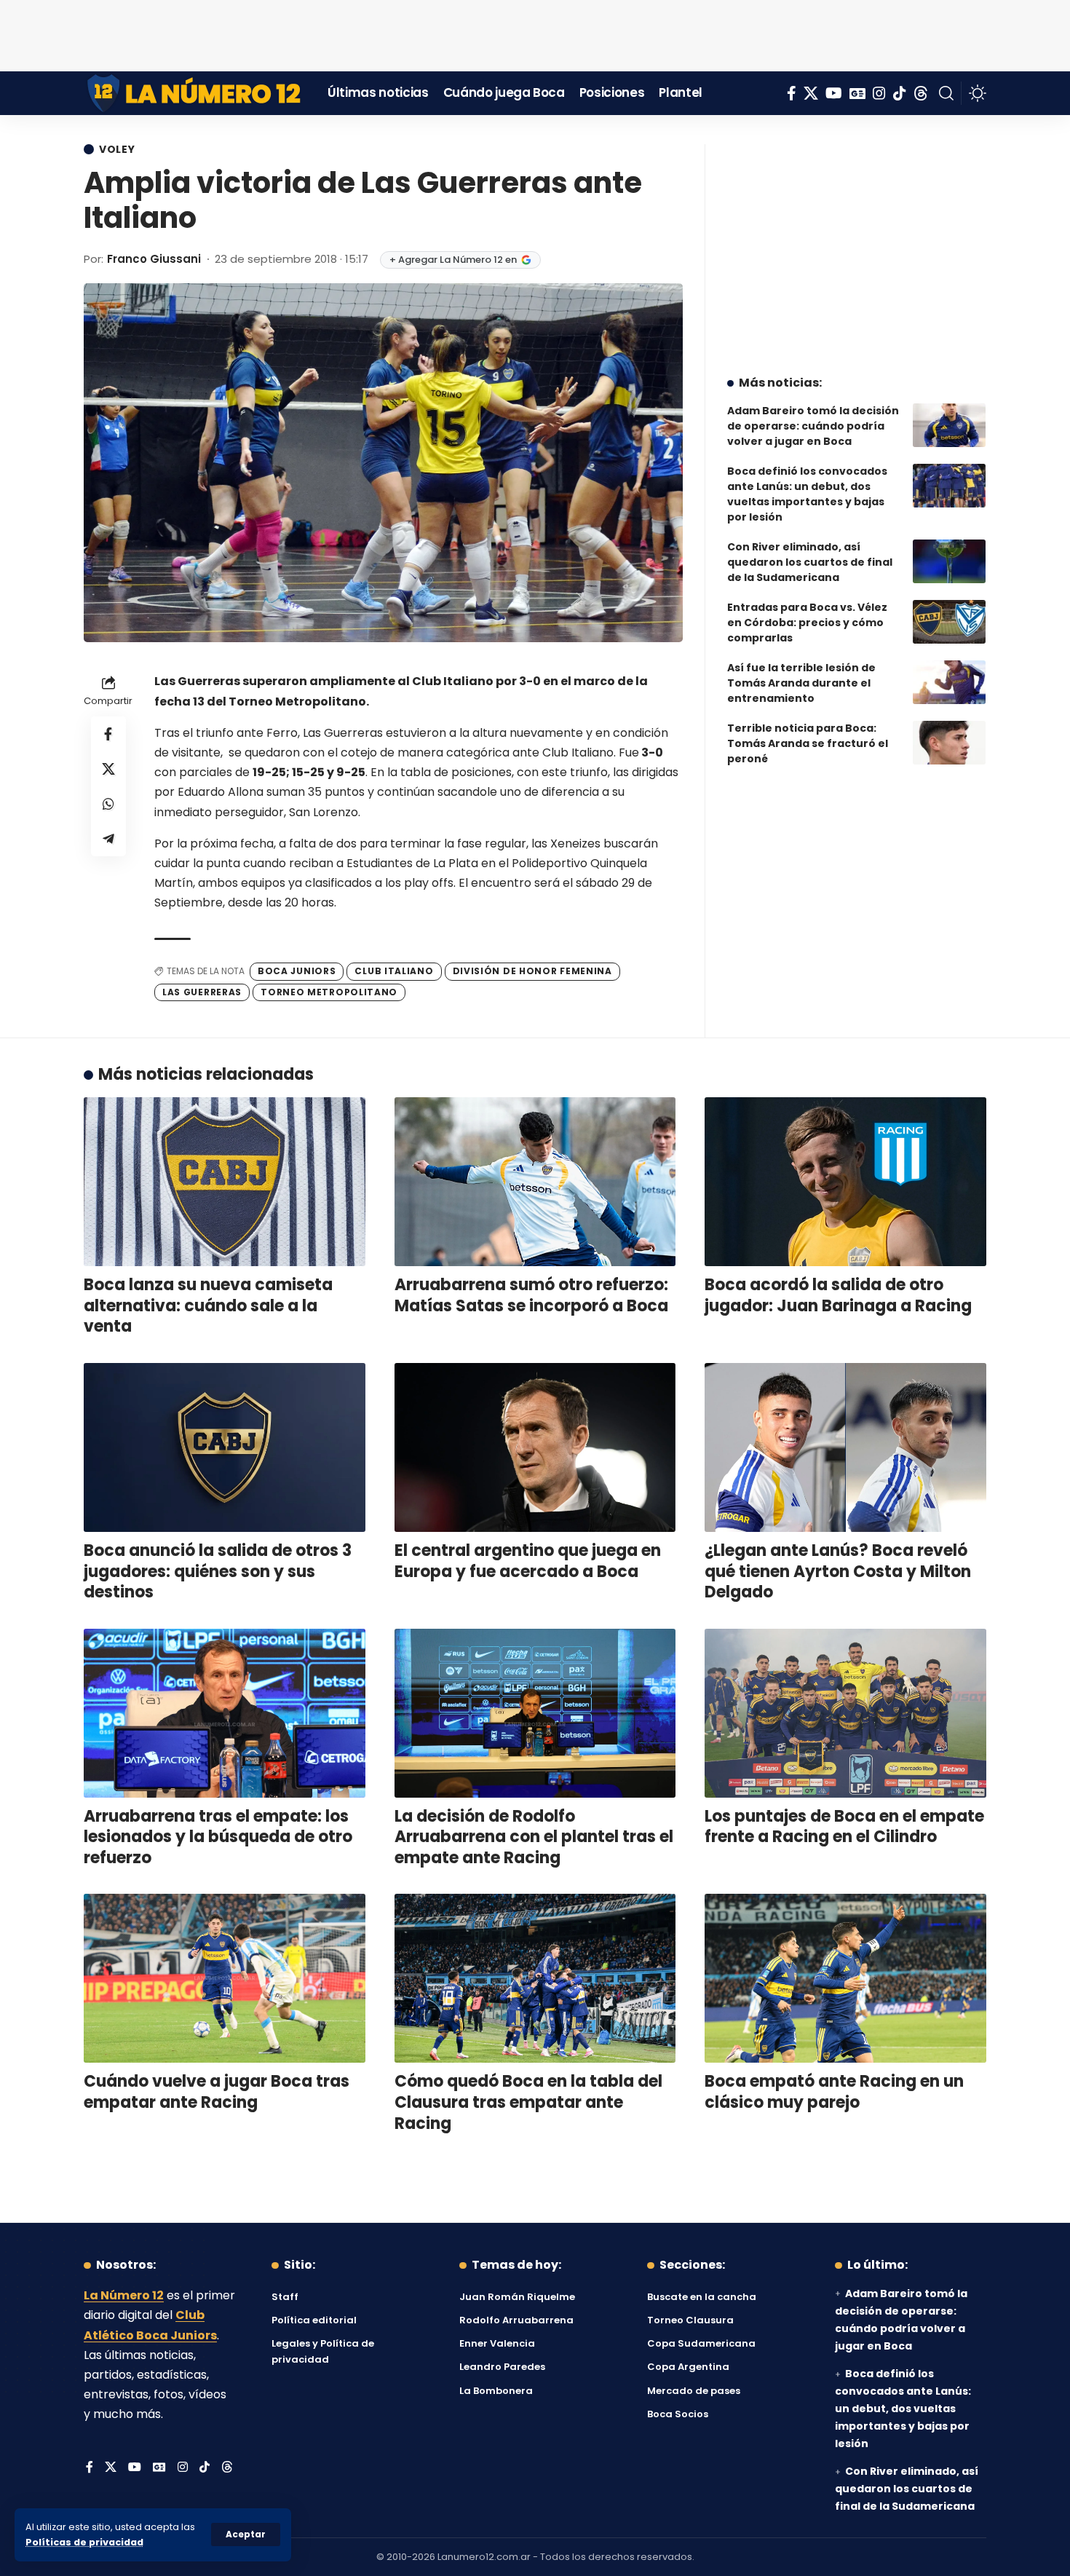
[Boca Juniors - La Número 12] (195, 93)
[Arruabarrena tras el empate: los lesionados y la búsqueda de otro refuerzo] (225, 1713)
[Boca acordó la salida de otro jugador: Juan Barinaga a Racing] (845, 1182)
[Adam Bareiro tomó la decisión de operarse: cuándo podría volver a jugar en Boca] (949, 425)
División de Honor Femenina (532, 971)
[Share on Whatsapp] (108, 805)
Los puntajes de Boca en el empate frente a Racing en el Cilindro (844, 1827)
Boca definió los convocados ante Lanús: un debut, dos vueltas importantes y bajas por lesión (807, 494)
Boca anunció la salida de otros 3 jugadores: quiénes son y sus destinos (218, 1571)
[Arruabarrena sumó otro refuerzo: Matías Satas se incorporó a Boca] (535, 1182)
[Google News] (857, 93)
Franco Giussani (154, 259)
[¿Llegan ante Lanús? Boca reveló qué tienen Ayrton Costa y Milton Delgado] (845, 1447)
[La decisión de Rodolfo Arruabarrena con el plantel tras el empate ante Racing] (535, 1713)
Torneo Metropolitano (329, 992)
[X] (811, 93)
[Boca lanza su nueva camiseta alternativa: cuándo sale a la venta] (225, 1182)
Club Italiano (394, 971)
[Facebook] (792, 93)
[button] (246, 2534)
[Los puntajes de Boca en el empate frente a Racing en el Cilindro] (845, 1713)
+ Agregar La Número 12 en (453, 260)
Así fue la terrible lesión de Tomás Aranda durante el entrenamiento (801, 683)
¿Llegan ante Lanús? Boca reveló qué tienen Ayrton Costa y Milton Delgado (838, 1571)
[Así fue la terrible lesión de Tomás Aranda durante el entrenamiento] (949, 682)
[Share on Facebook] (108, 735)
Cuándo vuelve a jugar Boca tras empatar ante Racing (217, 2092)
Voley (117, 149)
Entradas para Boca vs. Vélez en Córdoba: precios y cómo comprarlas (807, 623)
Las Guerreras (202, 992)
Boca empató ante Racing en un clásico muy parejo (834, 2092)
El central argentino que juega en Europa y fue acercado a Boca (528, 1561)
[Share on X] (108, 770)
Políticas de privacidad (84, 2542)
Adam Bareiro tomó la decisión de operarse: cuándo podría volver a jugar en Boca (813, 426)
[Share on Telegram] (108, 839)
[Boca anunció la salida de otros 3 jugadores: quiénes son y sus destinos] (225, 1447)
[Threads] (921, 93)
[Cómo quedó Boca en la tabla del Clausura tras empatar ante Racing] (535, 1978)
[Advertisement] (535, 33)
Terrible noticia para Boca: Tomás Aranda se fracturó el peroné (808, 743)
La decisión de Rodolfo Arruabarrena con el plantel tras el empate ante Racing (534, 1837)
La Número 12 (124, 2295)
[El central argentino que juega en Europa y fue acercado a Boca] (535, 1447)
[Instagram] (879, 93)
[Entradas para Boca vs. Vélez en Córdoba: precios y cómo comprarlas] (949, 622)
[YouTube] (834, 93)
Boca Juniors (297, 971)
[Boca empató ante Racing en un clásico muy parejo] (845, 1978)
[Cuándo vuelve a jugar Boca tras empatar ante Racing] (225, 1978)
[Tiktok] (900, 93)
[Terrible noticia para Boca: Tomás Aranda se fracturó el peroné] (949, 743)
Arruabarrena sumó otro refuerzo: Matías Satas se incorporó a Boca (531, 1295)
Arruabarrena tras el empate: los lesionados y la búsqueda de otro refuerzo (218, 1837)
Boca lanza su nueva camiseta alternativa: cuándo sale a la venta (208, 1305)
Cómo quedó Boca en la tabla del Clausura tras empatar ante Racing (528, 2102)
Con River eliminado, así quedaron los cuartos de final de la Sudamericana (810, 562)
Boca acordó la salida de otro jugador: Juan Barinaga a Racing (838, 1295)
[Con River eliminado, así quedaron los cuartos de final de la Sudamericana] (949, 561)
